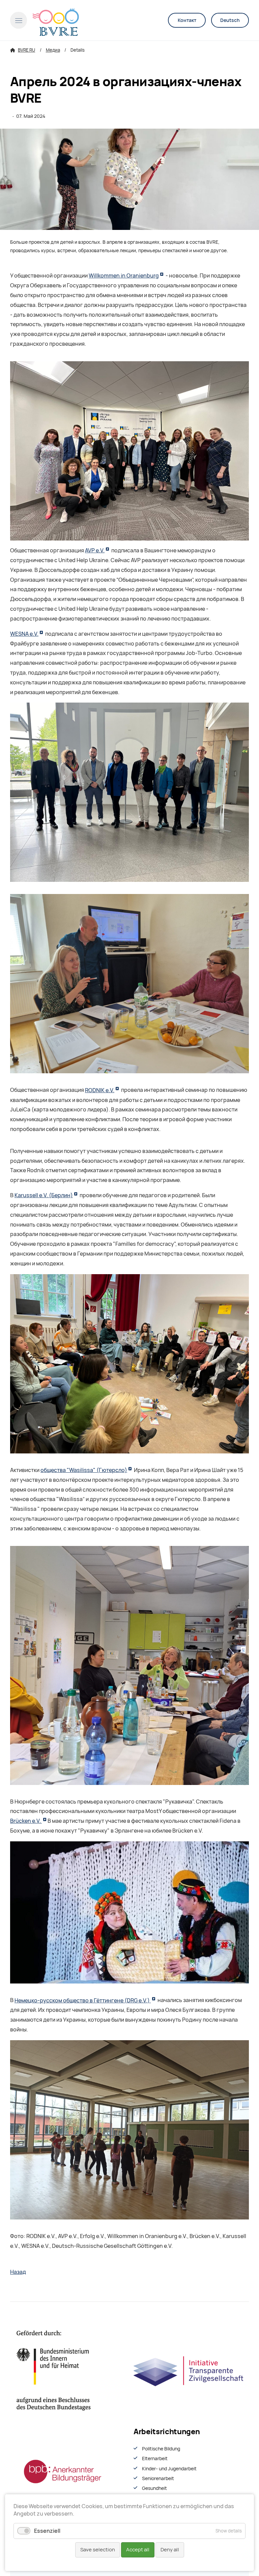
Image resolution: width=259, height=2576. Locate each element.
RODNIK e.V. (100, 1090)
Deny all (170, 2550)
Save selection (98, 2550)
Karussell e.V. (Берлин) (44, 1195)
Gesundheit (154, 2488)
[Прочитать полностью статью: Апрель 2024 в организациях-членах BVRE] (129, 179)
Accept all (138, 2550)
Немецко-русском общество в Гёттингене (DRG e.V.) (83, 2001)
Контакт (187, 20)
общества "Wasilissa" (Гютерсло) (84, 1470)
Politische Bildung (161, 2449)
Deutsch (230, 20)
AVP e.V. (95, 550)
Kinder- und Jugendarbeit (169, 2469)
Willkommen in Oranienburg (124, 276)
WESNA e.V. (24, 634)
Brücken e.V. (26, 1821)
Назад (18, 2272)
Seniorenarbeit (158, 2478)
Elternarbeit (155, 2459)
